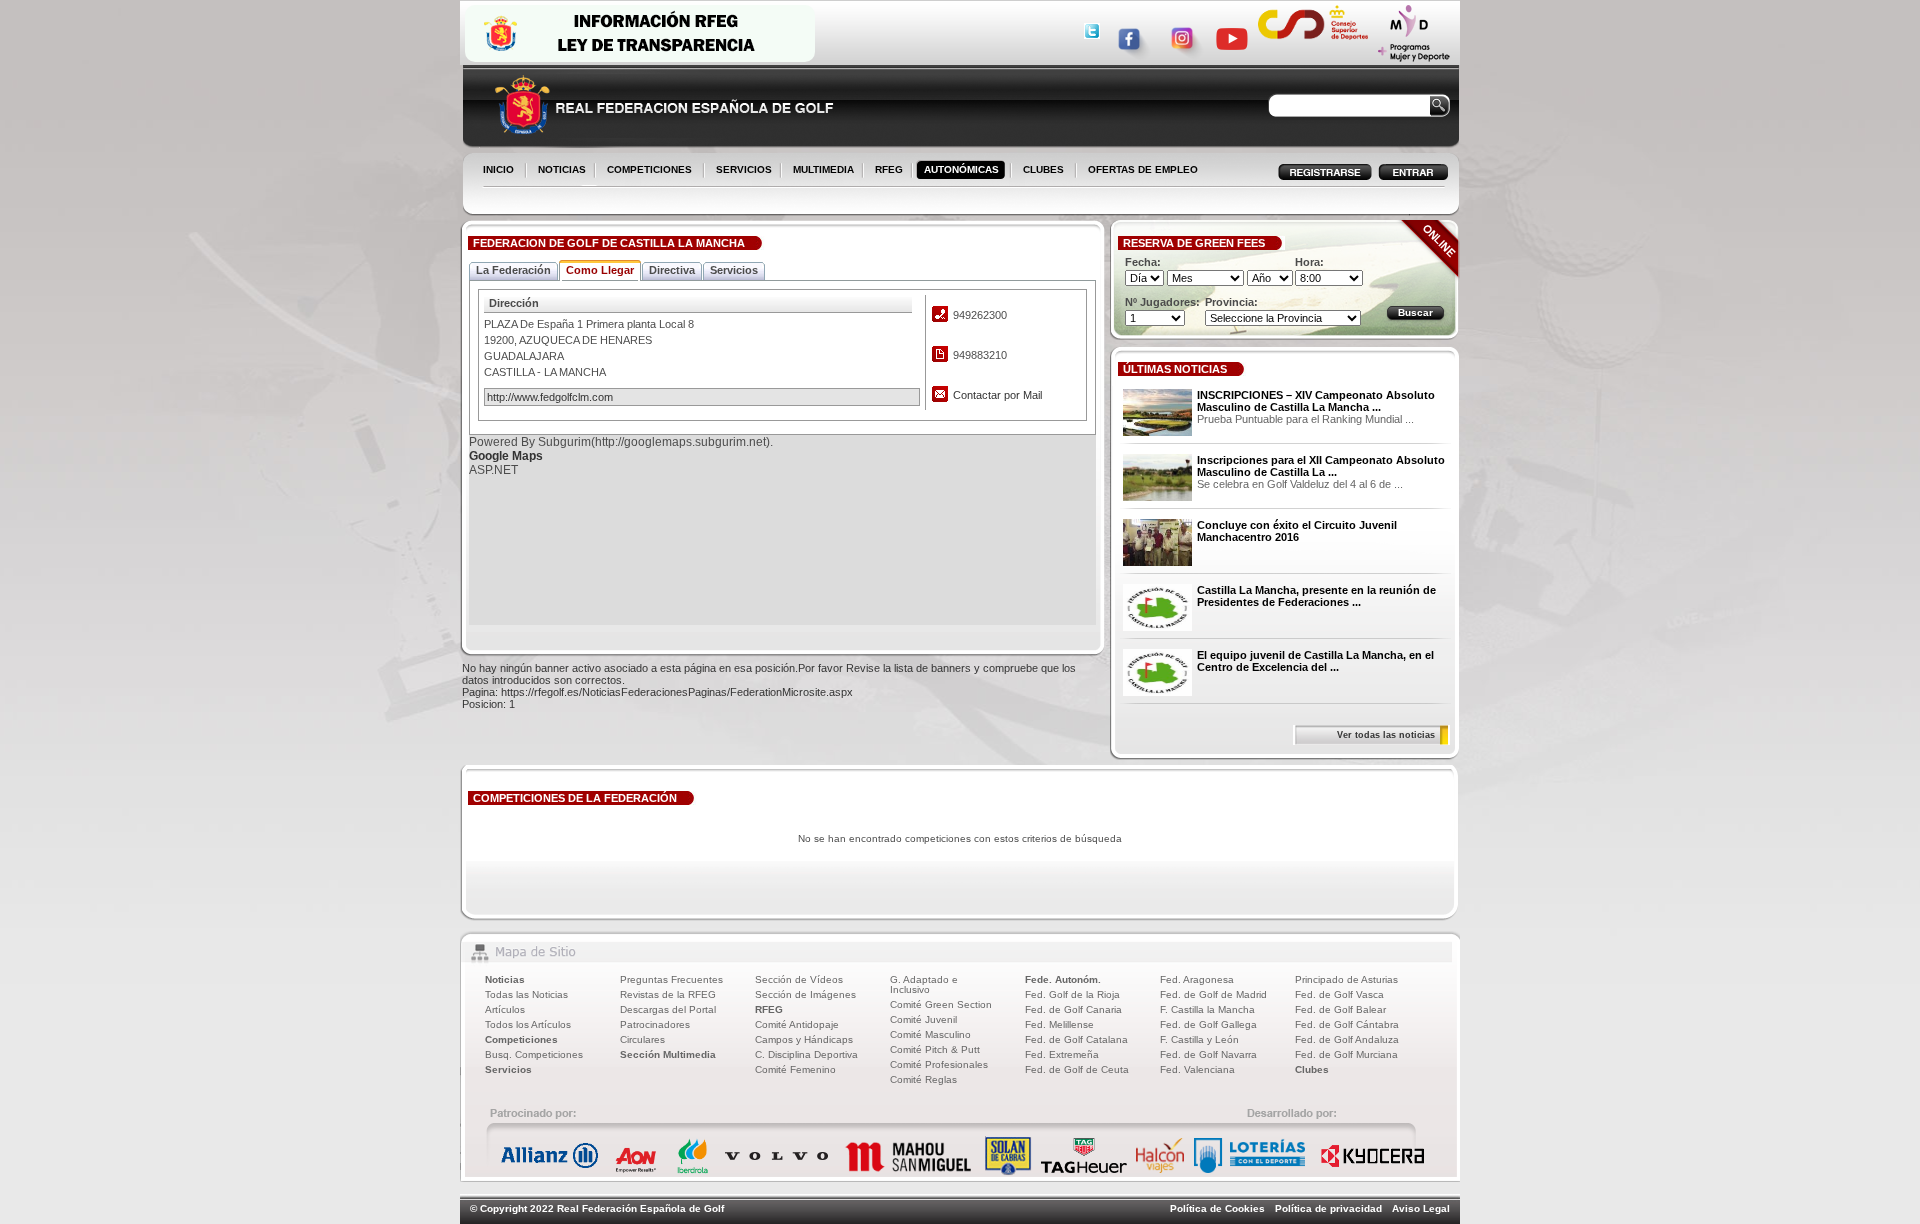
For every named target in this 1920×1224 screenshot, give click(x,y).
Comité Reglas (923, 1079)
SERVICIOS (740, 171)
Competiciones (521, 1039)
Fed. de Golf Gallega (1208, 1024)
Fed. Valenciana (1197, 1069)
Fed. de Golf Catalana (1076, 1039)
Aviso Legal (1421, 1208)
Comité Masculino (930, 1034)
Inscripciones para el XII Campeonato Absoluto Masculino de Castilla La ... (1321, 466)
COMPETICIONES (649, 169)
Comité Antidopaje (797, 1024)
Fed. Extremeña (1062, 1054)
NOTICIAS (558, 171)
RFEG (885, 171)
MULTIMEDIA (819, 171)
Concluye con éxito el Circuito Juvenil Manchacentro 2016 (1297, 531)
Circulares (642, 1039)
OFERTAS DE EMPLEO (1143, 169)
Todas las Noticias (526, 994)
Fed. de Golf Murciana (1346, 1054)
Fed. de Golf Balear (1340, 1009)
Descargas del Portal (668, 1009)
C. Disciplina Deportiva (806, 1054)
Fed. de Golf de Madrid (1213, 994)
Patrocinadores (655, 1024)
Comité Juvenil (923, 1019)
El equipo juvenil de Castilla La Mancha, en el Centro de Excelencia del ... (1315, 661)
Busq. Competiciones (534, 1054)
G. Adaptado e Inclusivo (924, 984)
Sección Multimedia (668, 1054)
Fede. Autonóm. (1063, 979)
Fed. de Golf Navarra (1208, 1054)
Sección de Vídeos (799, 979)
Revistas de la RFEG (668, 994)
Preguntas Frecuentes (671, 979)
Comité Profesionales (939, 1064)
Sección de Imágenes (805, 994)
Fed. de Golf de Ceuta (1077, 1069)
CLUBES (1043, 169)
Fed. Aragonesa (1197, 979)
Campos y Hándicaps (804, 1039)
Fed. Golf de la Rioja (1072, 994)
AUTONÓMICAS (961, 169)
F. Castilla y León (1199, 1039)
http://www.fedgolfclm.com (550, 397)
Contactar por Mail (997, 395)
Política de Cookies (1217, 1208)
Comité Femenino (795, 1069)
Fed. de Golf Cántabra (1347, 1024)
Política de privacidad (1328, 1208)
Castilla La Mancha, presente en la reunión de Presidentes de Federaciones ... (1316, 596)
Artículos (505, 1009)
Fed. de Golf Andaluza (1347, 1039)
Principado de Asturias (1346, 979)
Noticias (505, 979)
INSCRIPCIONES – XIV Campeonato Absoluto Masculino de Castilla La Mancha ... (1316, 401)
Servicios (508, 1069)
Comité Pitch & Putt (935, 1049)
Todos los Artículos (528, 1024)
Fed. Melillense (1059, 1024)
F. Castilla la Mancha (1207, 1009)
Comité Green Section (941, 1004)
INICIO (498, 169)
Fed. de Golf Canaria (1073, 1009)
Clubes (1312, 1069)
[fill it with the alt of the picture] (1157, 413)
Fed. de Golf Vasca (1339, 994)
